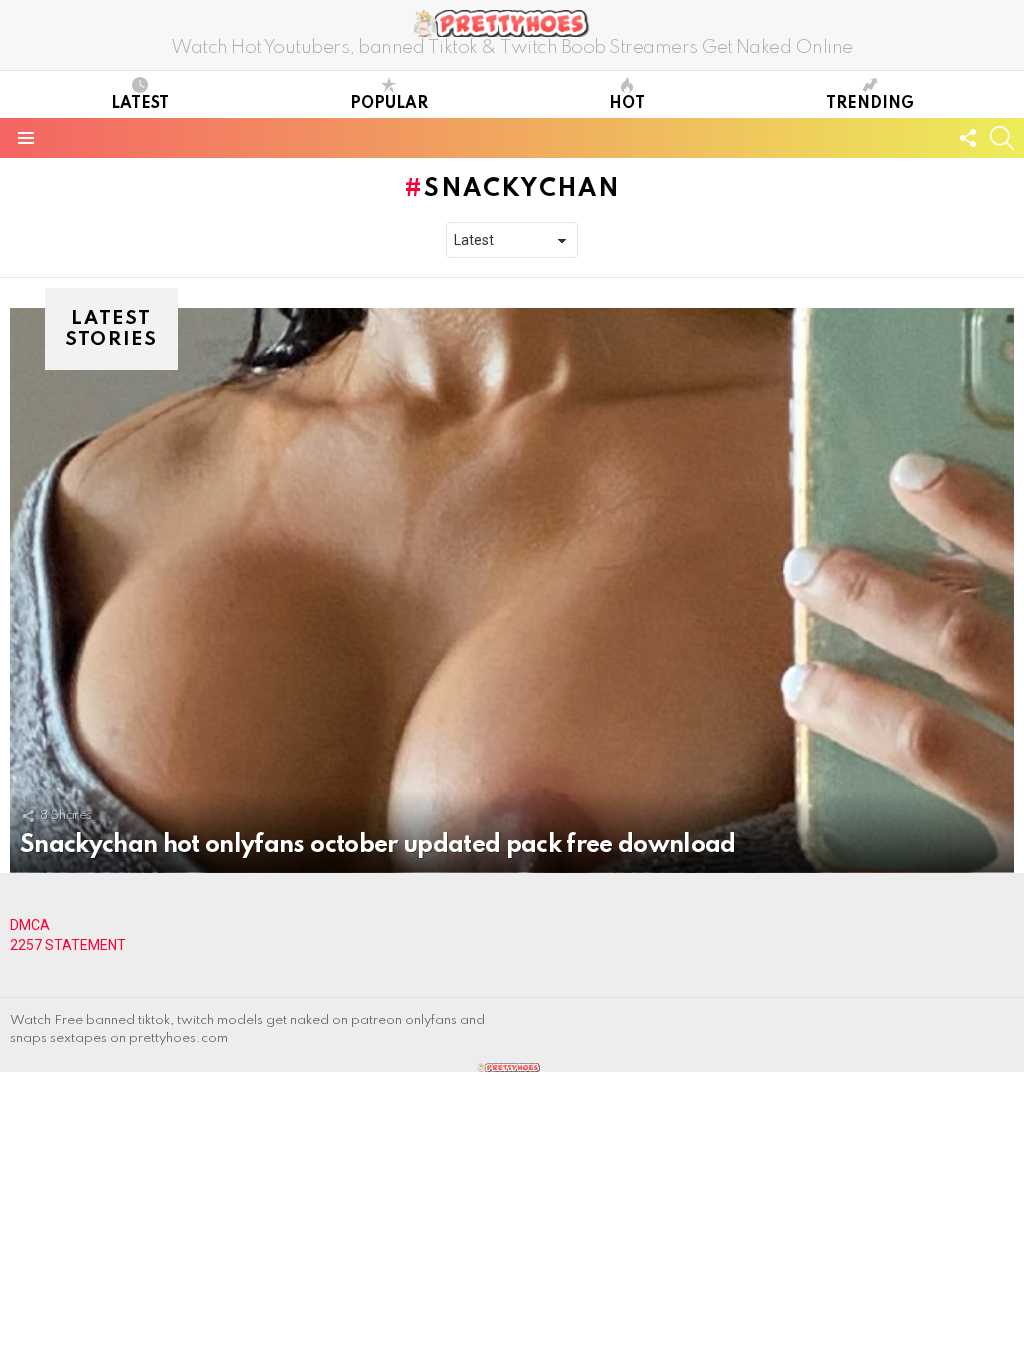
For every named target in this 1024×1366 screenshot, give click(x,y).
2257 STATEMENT (68, 945)
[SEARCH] (1002, 138)
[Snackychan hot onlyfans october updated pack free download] (512, 590)
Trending (870, 104)
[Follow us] (968, 138)
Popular (389, 104)
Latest (140, 104)
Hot (627, 104)
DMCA (30, 925)
